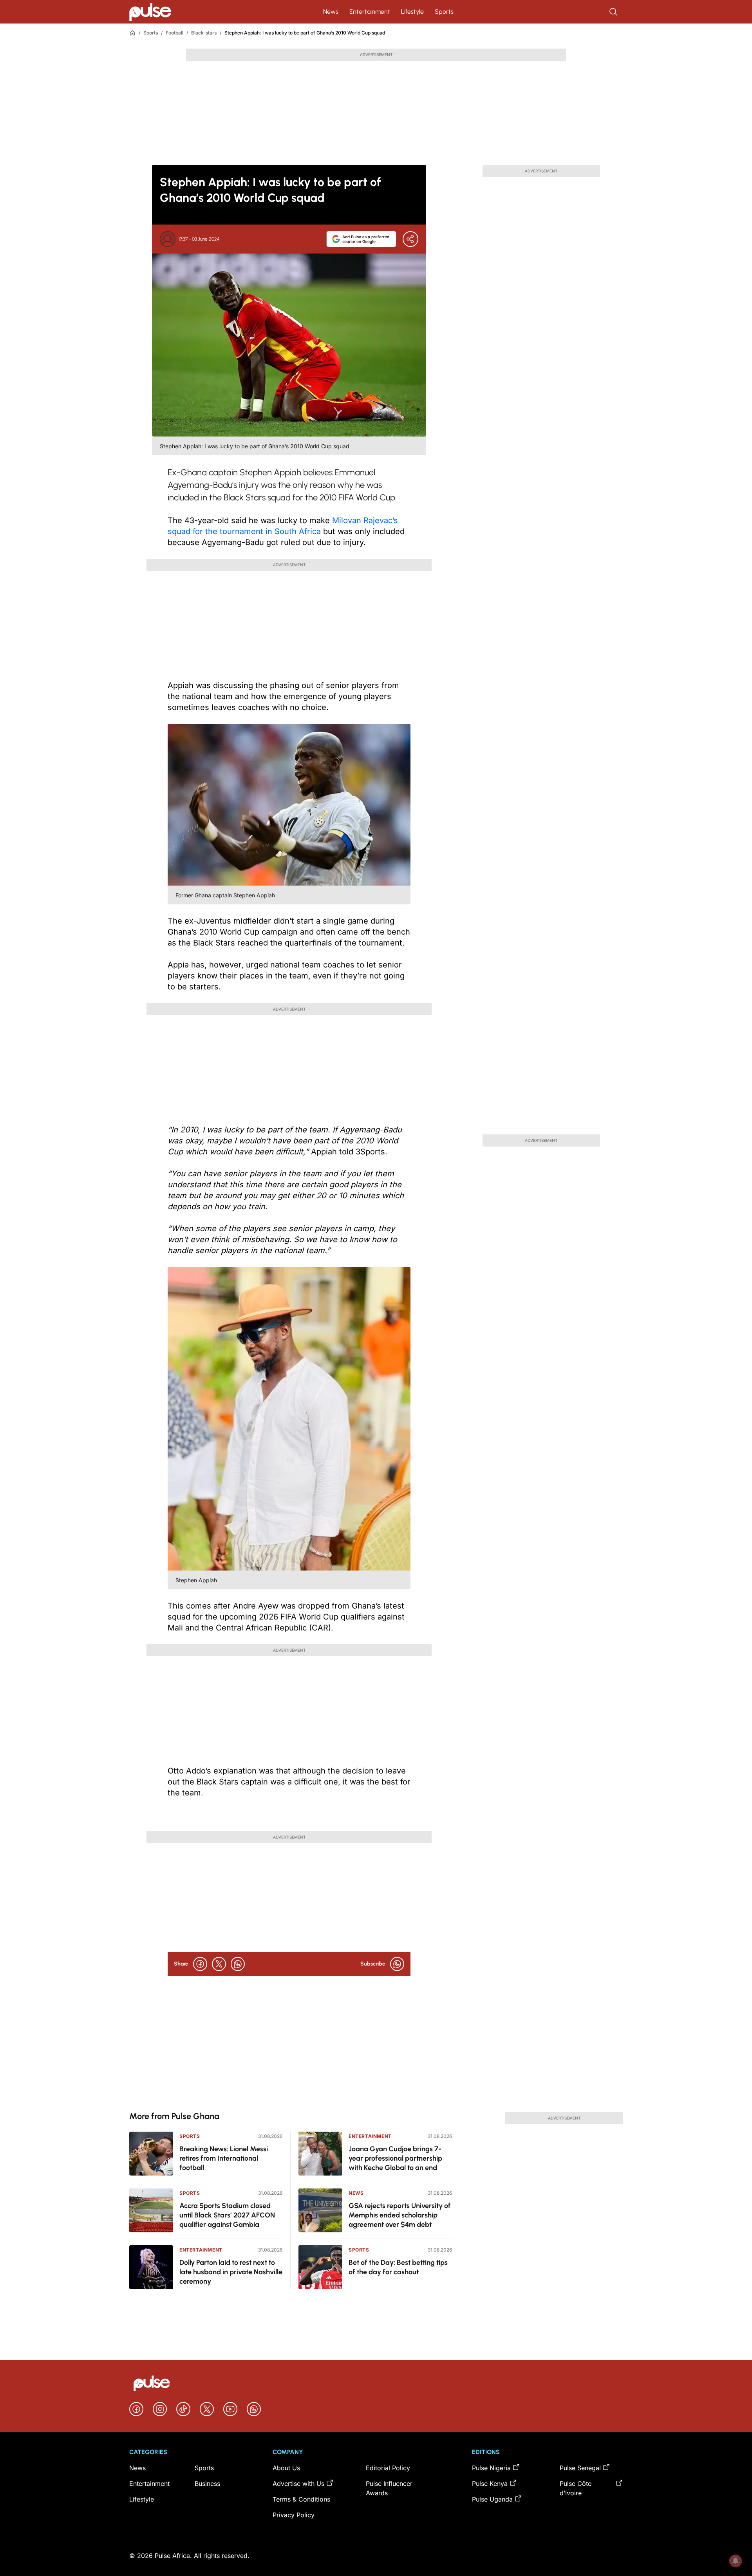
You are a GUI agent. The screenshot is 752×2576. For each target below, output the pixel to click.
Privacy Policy (294, 2515)
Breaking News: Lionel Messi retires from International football (224, 2158)
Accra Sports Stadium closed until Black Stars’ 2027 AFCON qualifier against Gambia (227, 2215)
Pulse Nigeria (491, 2468)
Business (207, 2484)
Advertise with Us (298, 2484)
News (331, 12)
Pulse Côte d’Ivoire (576, 2488)
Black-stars (204, 33)
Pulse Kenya (490, 2484)
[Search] (614, 12)
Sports (444, 12)
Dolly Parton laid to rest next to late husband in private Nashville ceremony (231, 2272)
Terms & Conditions (301, 2499)
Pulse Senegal (580, 2468)
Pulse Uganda (492, 2499)
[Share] (410, 239)
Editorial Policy (388, 2468)
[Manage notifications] (736, 2561)
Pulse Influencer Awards (389, 2488)
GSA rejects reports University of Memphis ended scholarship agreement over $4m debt (400, 2215)
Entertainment (370, 12)
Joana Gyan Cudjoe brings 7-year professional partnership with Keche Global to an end (395, 2158)
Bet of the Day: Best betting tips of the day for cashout (398, 2267)
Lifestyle (412, 12)
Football (174, 33)
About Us (286, 2468)
